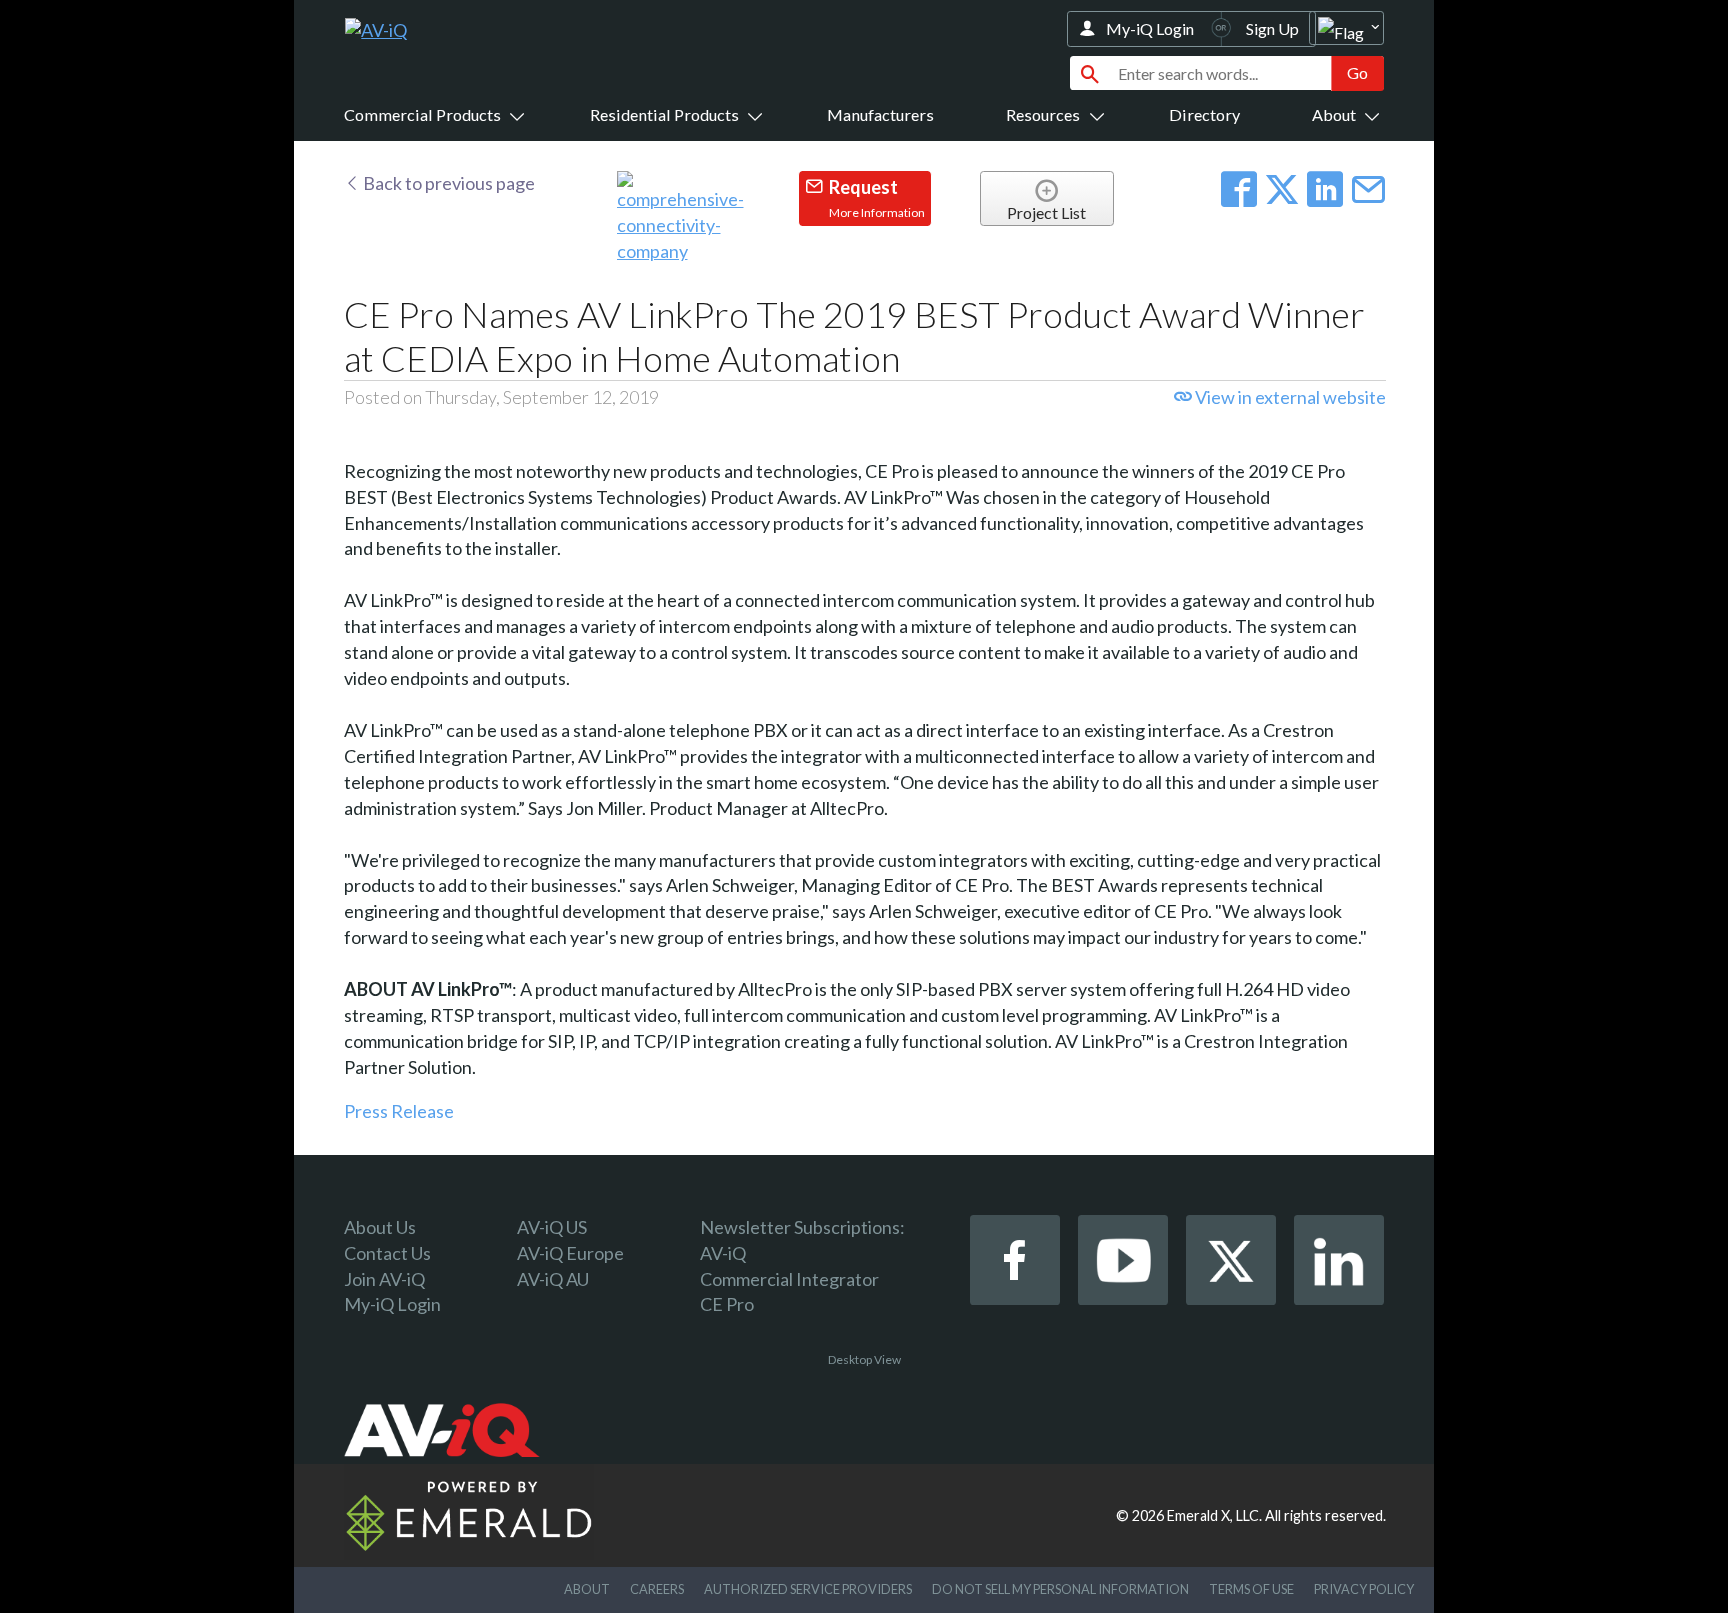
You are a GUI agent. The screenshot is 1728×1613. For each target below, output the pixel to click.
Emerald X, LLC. (1214, 1515)
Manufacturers (880, 114)
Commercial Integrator (789, 1279)
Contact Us (387, 1253)
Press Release (399, 1111)
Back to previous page (447, 183)
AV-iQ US (552, 1227)
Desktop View (864, 1359)
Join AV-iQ (384, 1279)
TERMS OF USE (1251, 1589)
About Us (380, 1227)
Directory (1204, 114)
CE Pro (727, 1304)
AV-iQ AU (553, 1279)
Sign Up (1272, 28)
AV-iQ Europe (570, 1253)
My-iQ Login (1150, 28)
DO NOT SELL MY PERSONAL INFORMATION (1060, 1589)
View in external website (1289, 397)
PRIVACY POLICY (1364, 1589)
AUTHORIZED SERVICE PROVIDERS (808, 1589)
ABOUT (587, 1589)
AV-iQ (723, 1253)
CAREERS (657, 1589)
